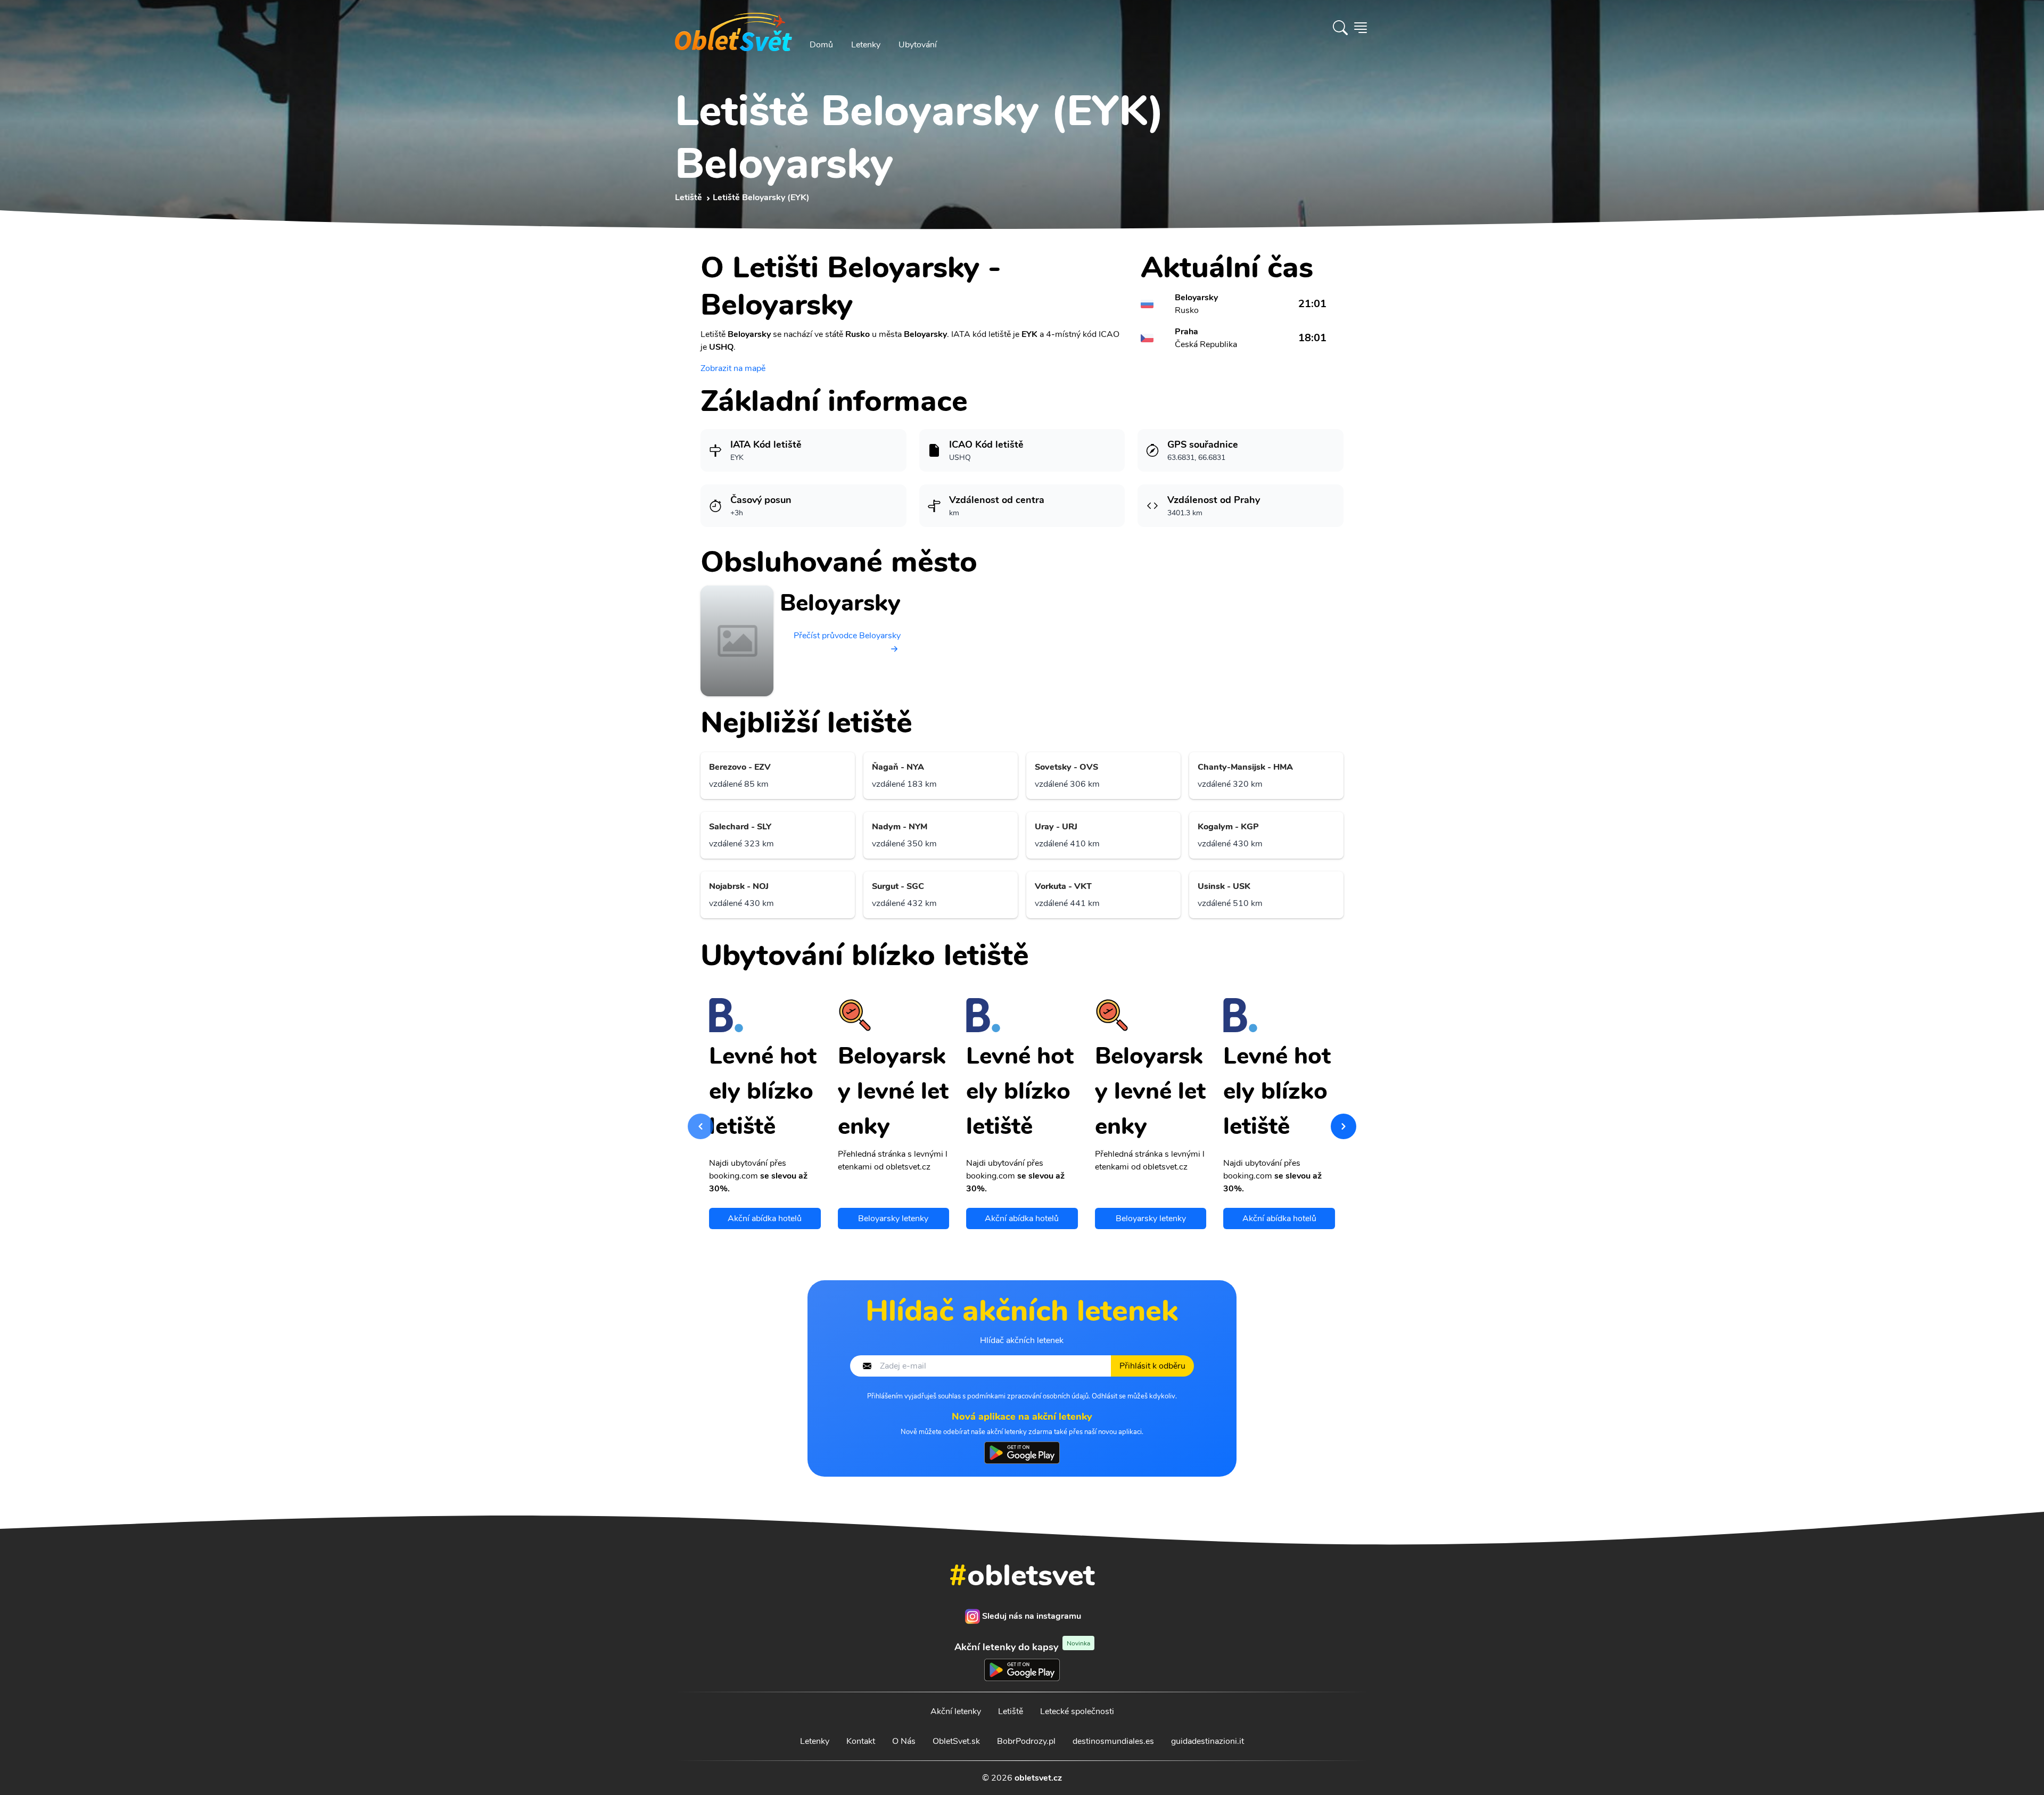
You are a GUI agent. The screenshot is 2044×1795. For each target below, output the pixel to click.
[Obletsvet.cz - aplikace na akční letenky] (1022, 1453)
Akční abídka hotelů (765, 1218)
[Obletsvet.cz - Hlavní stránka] (733, 28)
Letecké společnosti (1077, 1711)
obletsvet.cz (1038, 1778)
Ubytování (918, 45)
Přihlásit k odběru (1152, 1366)
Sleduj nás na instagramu (1032, 1616)
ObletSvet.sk (956, 1741)
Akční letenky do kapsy (1022, 1647)
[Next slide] (1344, 1126)
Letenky (866, 45)
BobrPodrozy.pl (1026, 1741)
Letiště (1011, 1711)
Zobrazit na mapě (733, 368)
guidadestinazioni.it (1208, 1741)
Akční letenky (956, 1711)
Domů (821, 45)
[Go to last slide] (700, 1126)
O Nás (904, 1741)
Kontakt (861, 1741)
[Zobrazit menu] (1361, 28)
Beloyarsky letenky (893, 1218)
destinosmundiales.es (1113, 1741)
